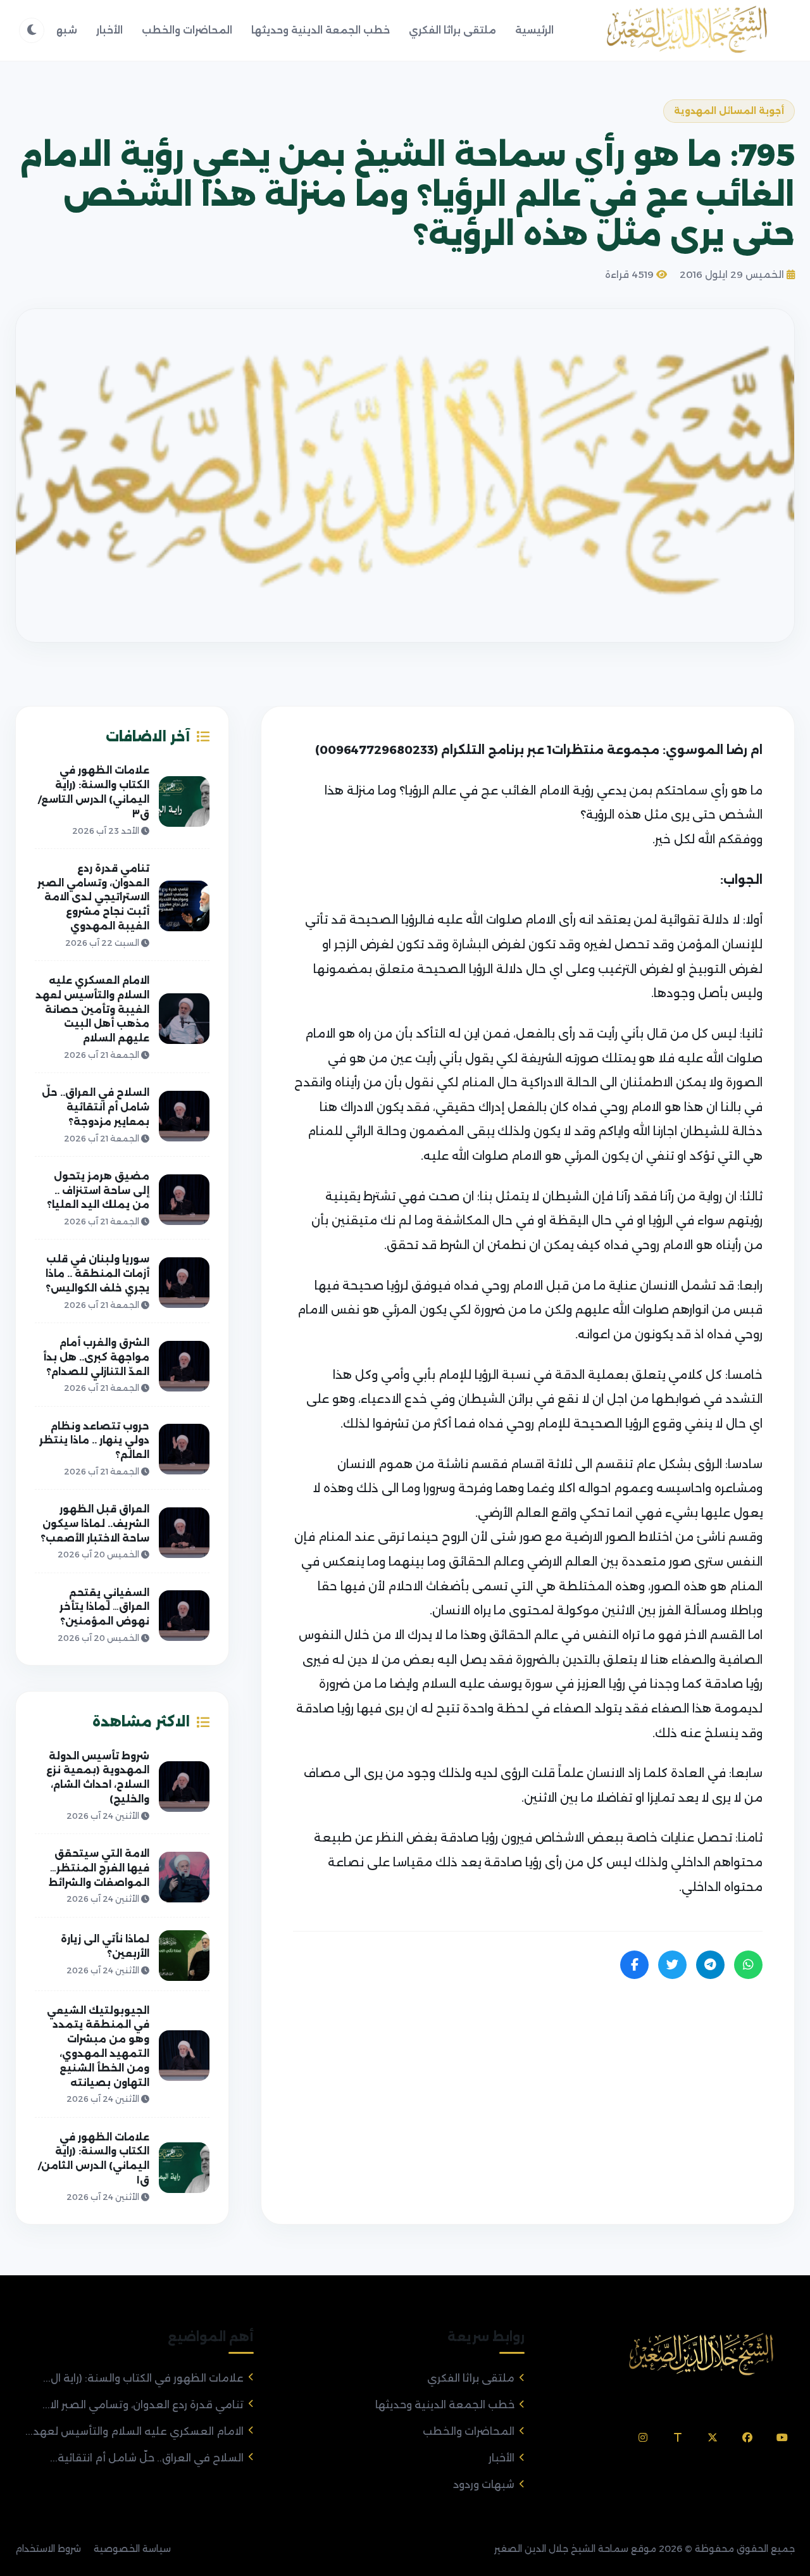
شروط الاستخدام (48, 2549)
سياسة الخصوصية (132, 2549)
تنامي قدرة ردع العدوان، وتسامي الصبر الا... (143, 2405)
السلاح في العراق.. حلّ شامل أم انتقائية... (147, 2458)
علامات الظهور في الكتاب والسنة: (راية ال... (143, 2378)
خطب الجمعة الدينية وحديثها (321, 30)
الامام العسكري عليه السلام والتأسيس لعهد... (134, 2431)
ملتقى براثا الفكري (452, 30)
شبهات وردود (484, 2485)
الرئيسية (534, 30)
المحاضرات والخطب (187, 30)
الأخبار (109, 30)
